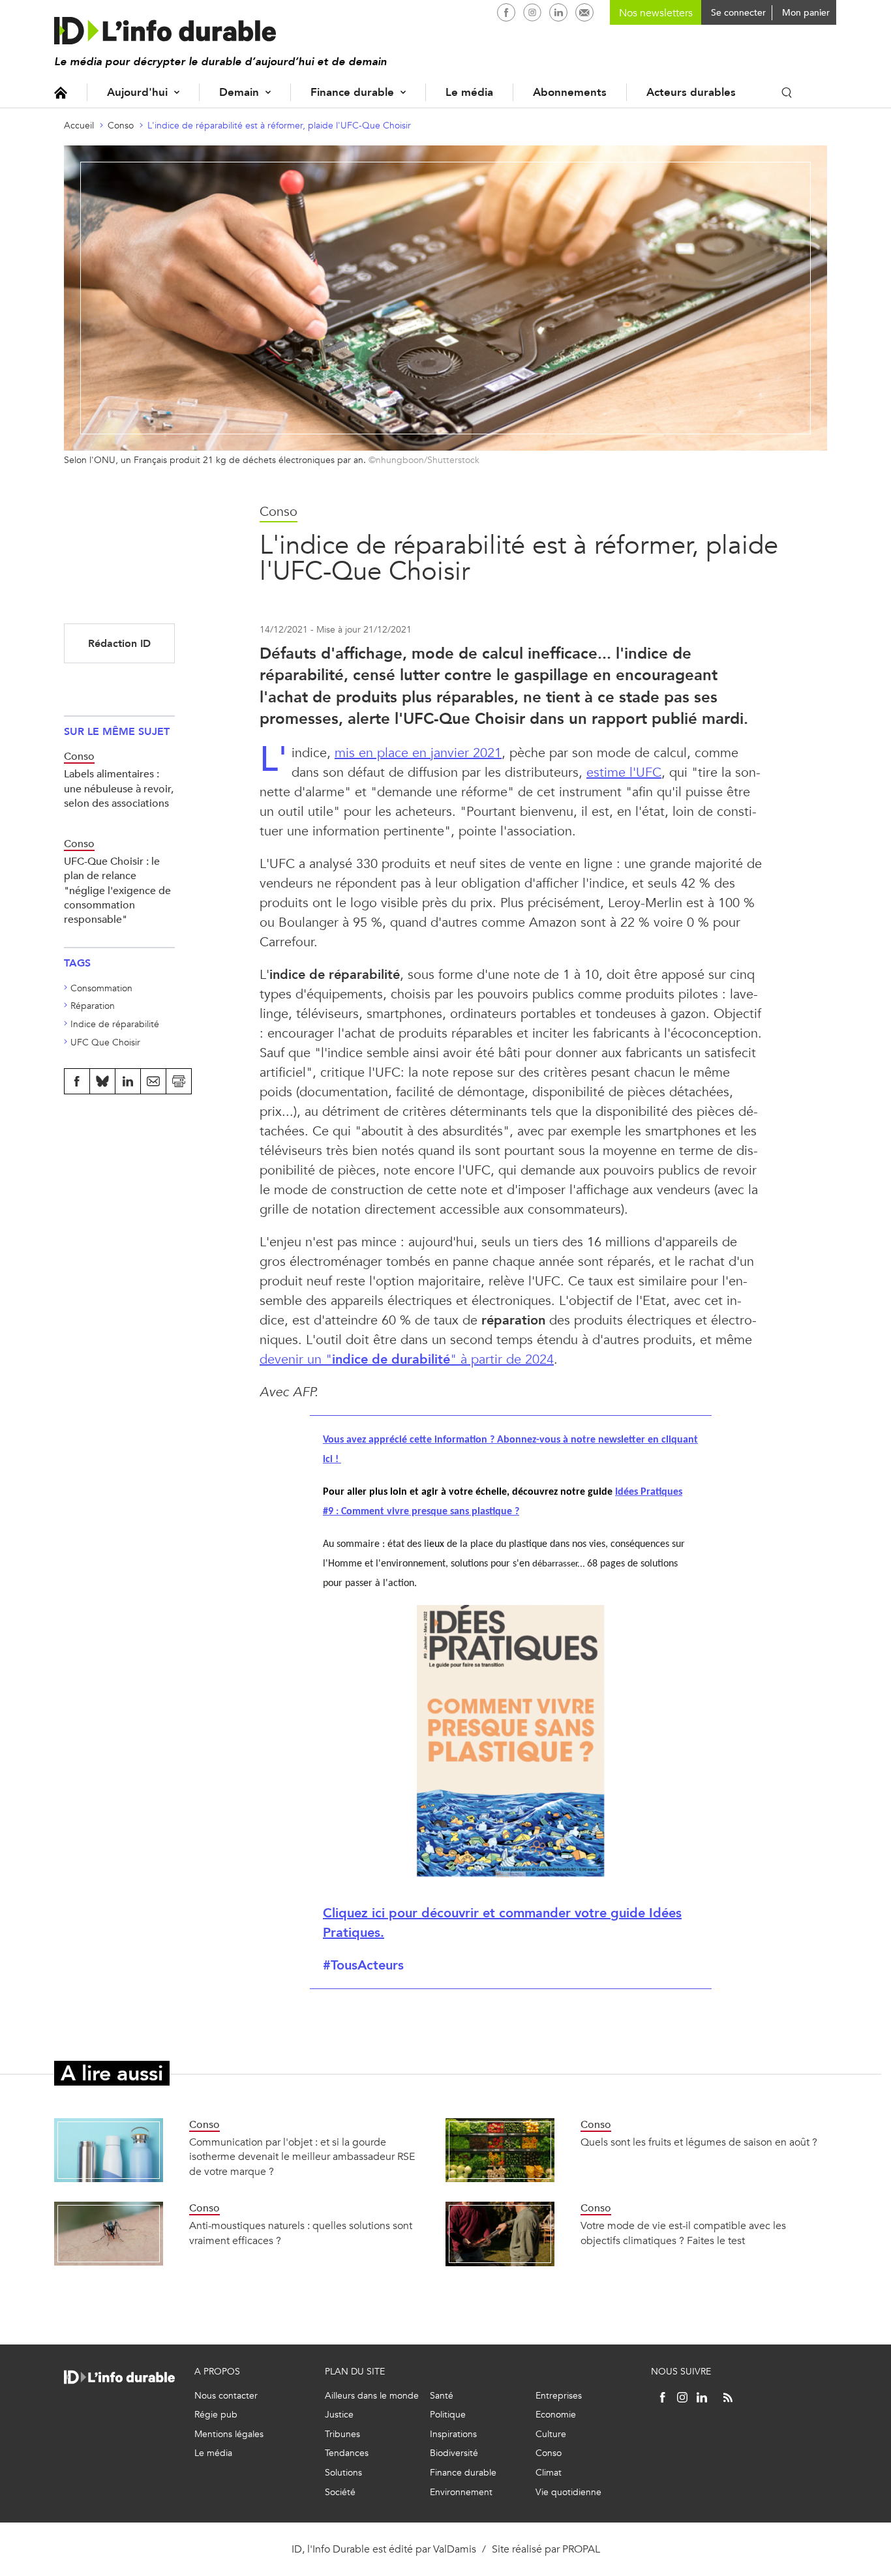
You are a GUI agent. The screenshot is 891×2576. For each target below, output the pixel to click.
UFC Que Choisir (105, 1042)
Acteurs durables (691, 92)
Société (340, 2492)
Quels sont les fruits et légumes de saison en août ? (699, 2142)
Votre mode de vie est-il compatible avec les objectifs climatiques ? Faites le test (683, 2233)
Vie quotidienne (568, 2492)
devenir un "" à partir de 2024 (407, 1359)
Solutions (343, 2473)
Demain (239, 92)
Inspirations (453, 2434)
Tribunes (342, 2434)
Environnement (461, 2492)
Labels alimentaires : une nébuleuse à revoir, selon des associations (119, 788)
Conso (121, 126)
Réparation (93, 1006)
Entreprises (559, 2396)
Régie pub (216, 2415)
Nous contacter (226, 2396)
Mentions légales (229, 2434)
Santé (442, 2396)
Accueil (61, 92)
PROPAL (581, 2549)
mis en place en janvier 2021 (418, 753)
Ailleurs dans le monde (372, 2396)
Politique (448, 2415)
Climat (549, 2473)
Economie (556, 2415)
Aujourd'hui (137, 92)
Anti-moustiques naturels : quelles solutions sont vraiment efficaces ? (301, 2233)
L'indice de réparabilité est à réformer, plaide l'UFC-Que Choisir (279, 126)
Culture (551, 2434)
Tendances (347, 2453)
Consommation (101, 988)
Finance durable (352, 92)
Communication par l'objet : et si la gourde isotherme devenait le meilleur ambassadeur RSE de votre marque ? (302, 2157)
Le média (469, 92)
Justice (339, 2415)
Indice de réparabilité (115, 1024)
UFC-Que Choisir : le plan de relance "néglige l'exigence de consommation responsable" (117, 891)
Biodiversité (454, 2453)
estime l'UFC (624, 772)
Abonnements (570, 92)
